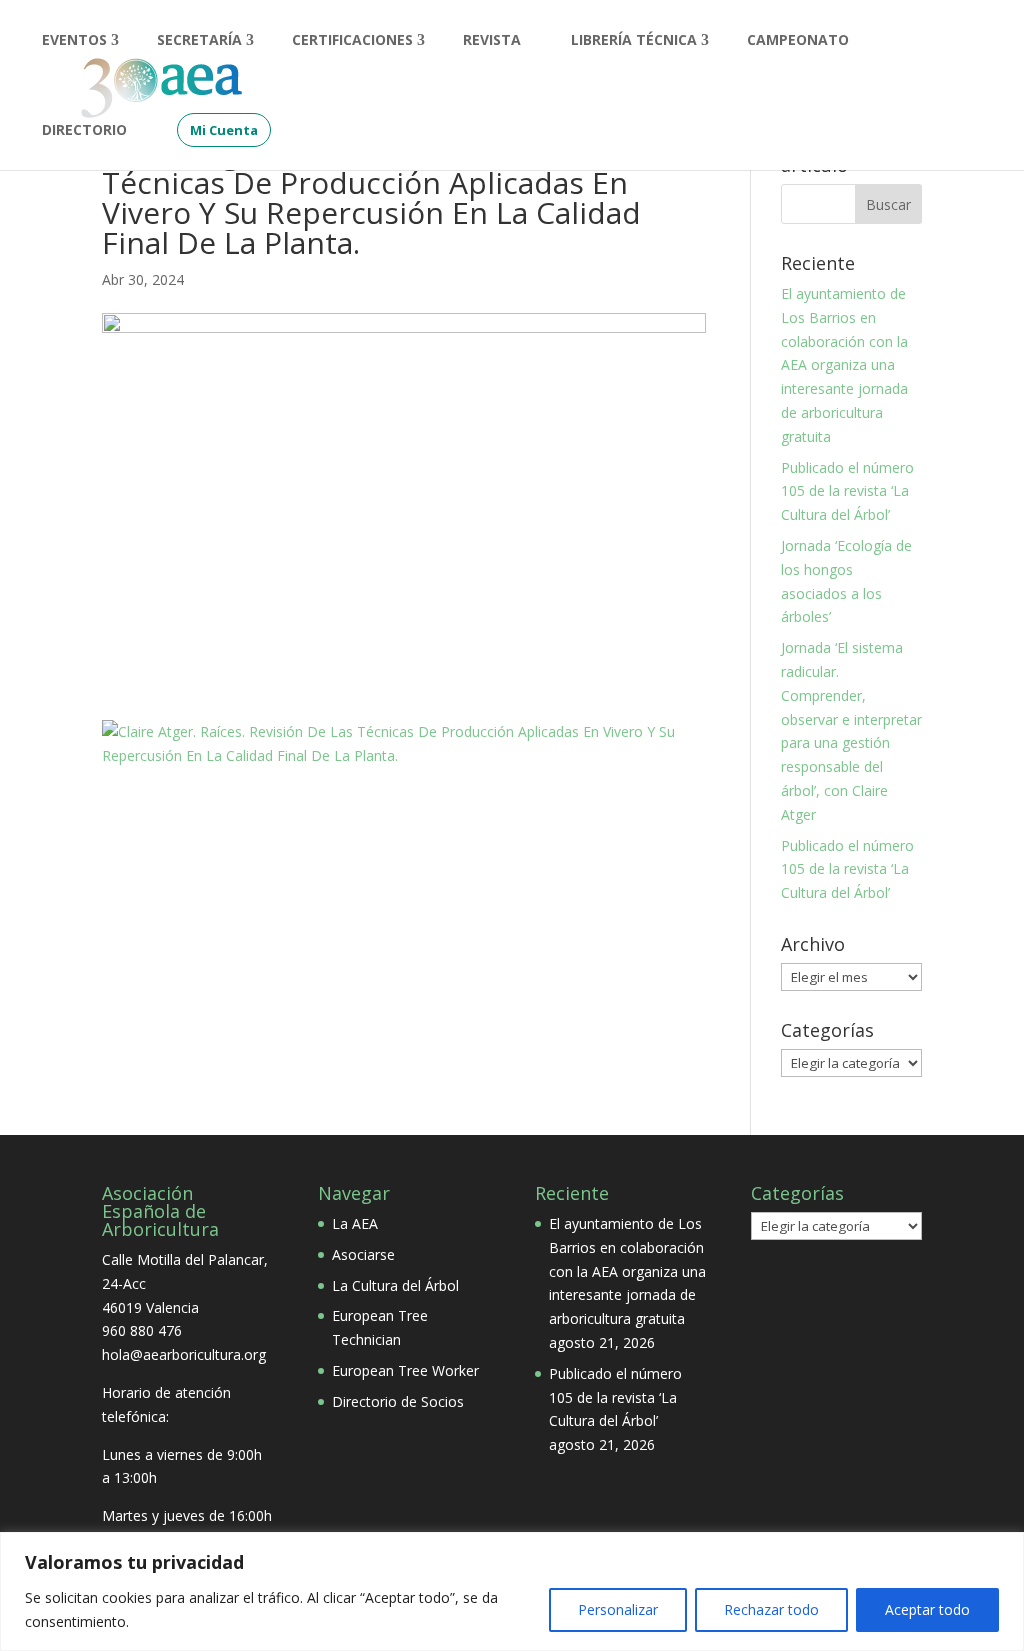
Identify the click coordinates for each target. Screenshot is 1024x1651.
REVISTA (492, 41)
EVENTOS (74, 41)
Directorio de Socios (398, 1401)
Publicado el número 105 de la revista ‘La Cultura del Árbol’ (847, 491)
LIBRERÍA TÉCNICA (634, 41)
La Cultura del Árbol (395, 1285)
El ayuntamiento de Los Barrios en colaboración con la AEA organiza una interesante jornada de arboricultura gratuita (844, 365)
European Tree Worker (405, 1370)
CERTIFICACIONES (352, 41)
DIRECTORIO (84, 131)
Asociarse (363, 1254)
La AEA (355, 1223)
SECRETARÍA (199, 41)
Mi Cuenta (224, 130)
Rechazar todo (771, 1609)
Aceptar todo (927, 1609)
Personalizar (618, 1609)
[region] (512, 1591)
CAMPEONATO (798, 41)
